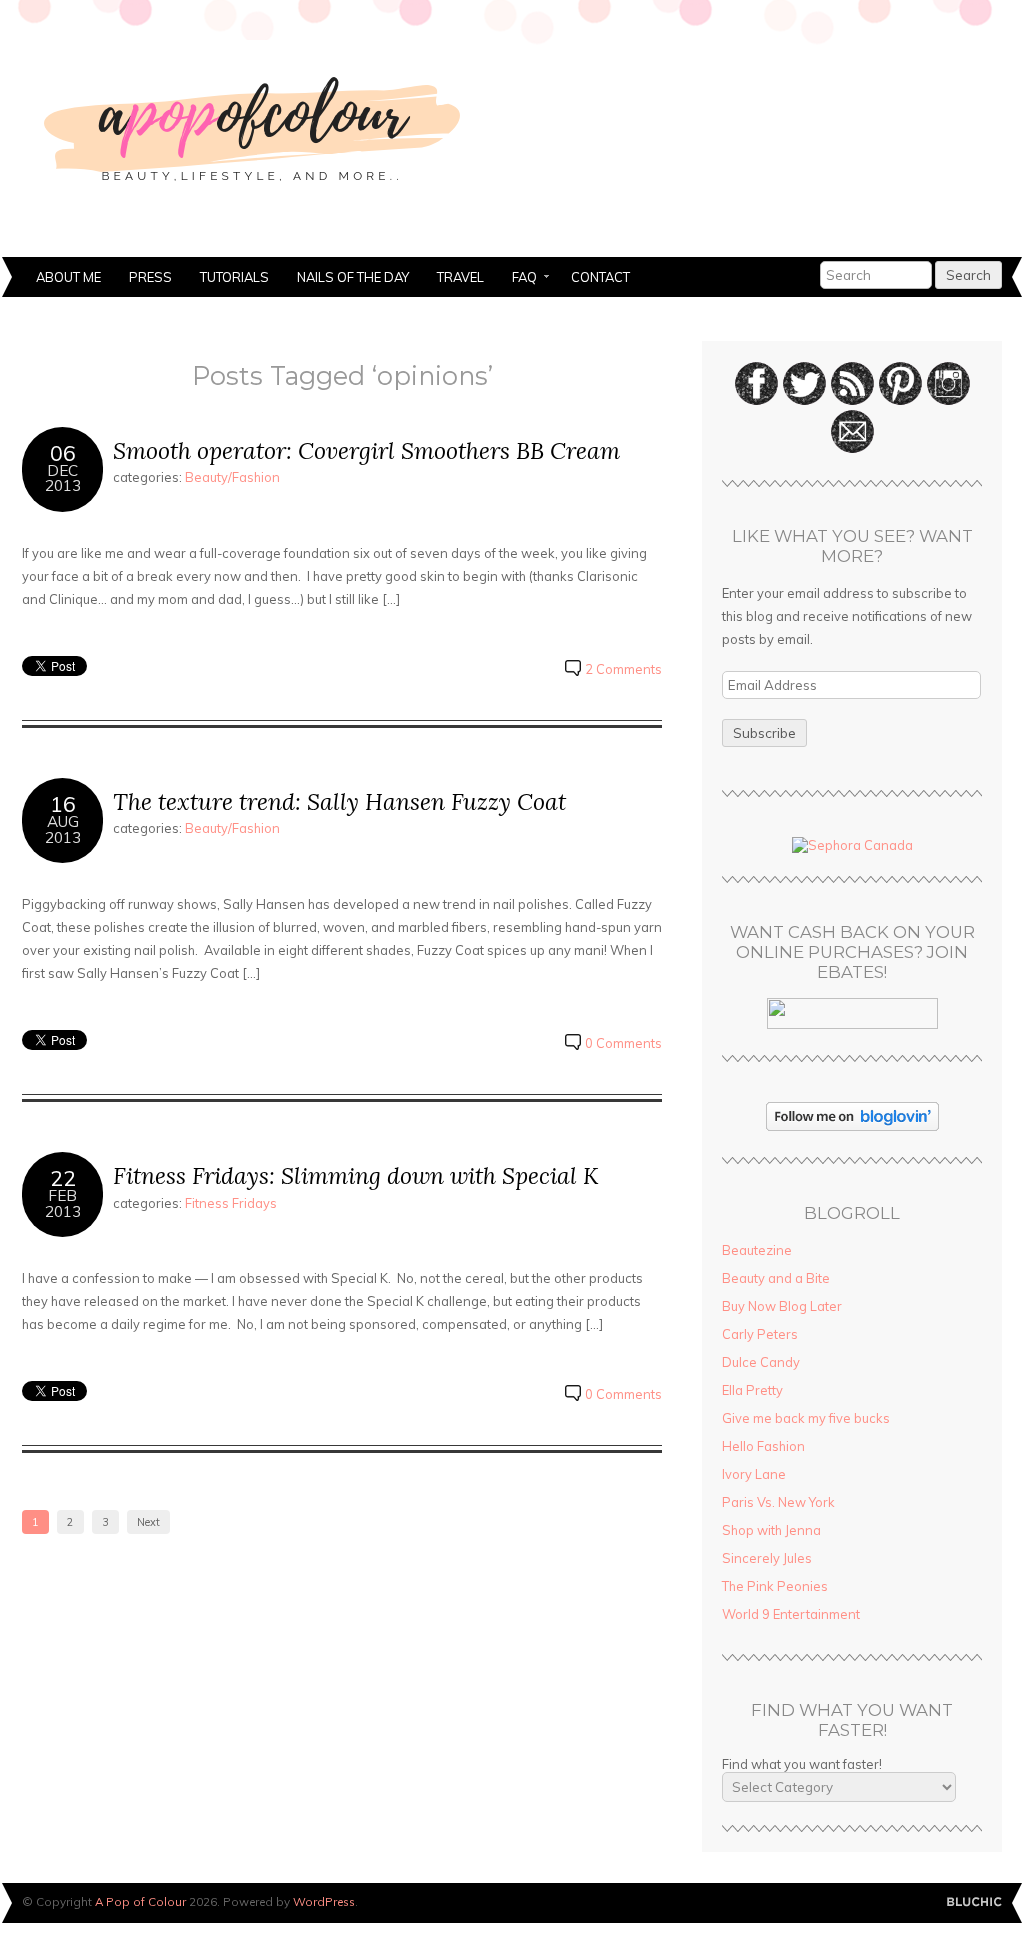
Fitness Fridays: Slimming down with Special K (355, 1175)
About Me (68, 277)
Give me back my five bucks (806, 1418)
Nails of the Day (353, 277)
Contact (600, 277)
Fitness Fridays (231, 1203)
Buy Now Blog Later (782, 1306)
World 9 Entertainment (791, 1614)
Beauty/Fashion (232, 477)
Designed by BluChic (974, 1902)
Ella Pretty (752, 1390)
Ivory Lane (754, 1474)
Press (150, 277)
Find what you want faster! (802, 1764)
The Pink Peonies (775, 1586)
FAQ (517, 279)
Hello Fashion (763, 1446)
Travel (460, 277)
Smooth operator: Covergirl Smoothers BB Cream (366, 450)
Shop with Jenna (771, 1530)
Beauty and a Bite (776, 1278)
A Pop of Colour (140, 1901)
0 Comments (623, 1043)
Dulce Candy (761, 1362)
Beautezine (757, 1250)
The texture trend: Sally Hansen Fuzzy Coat (339, 801)
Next (148, 1522)
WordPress (324, 1901)
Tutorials (234, 277)
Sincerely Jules (767, 1558)
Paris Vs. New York (778, 1502)
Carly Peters (760, 1334)
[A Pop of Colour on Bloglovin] (852, 1126)
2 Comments (623, 669)
